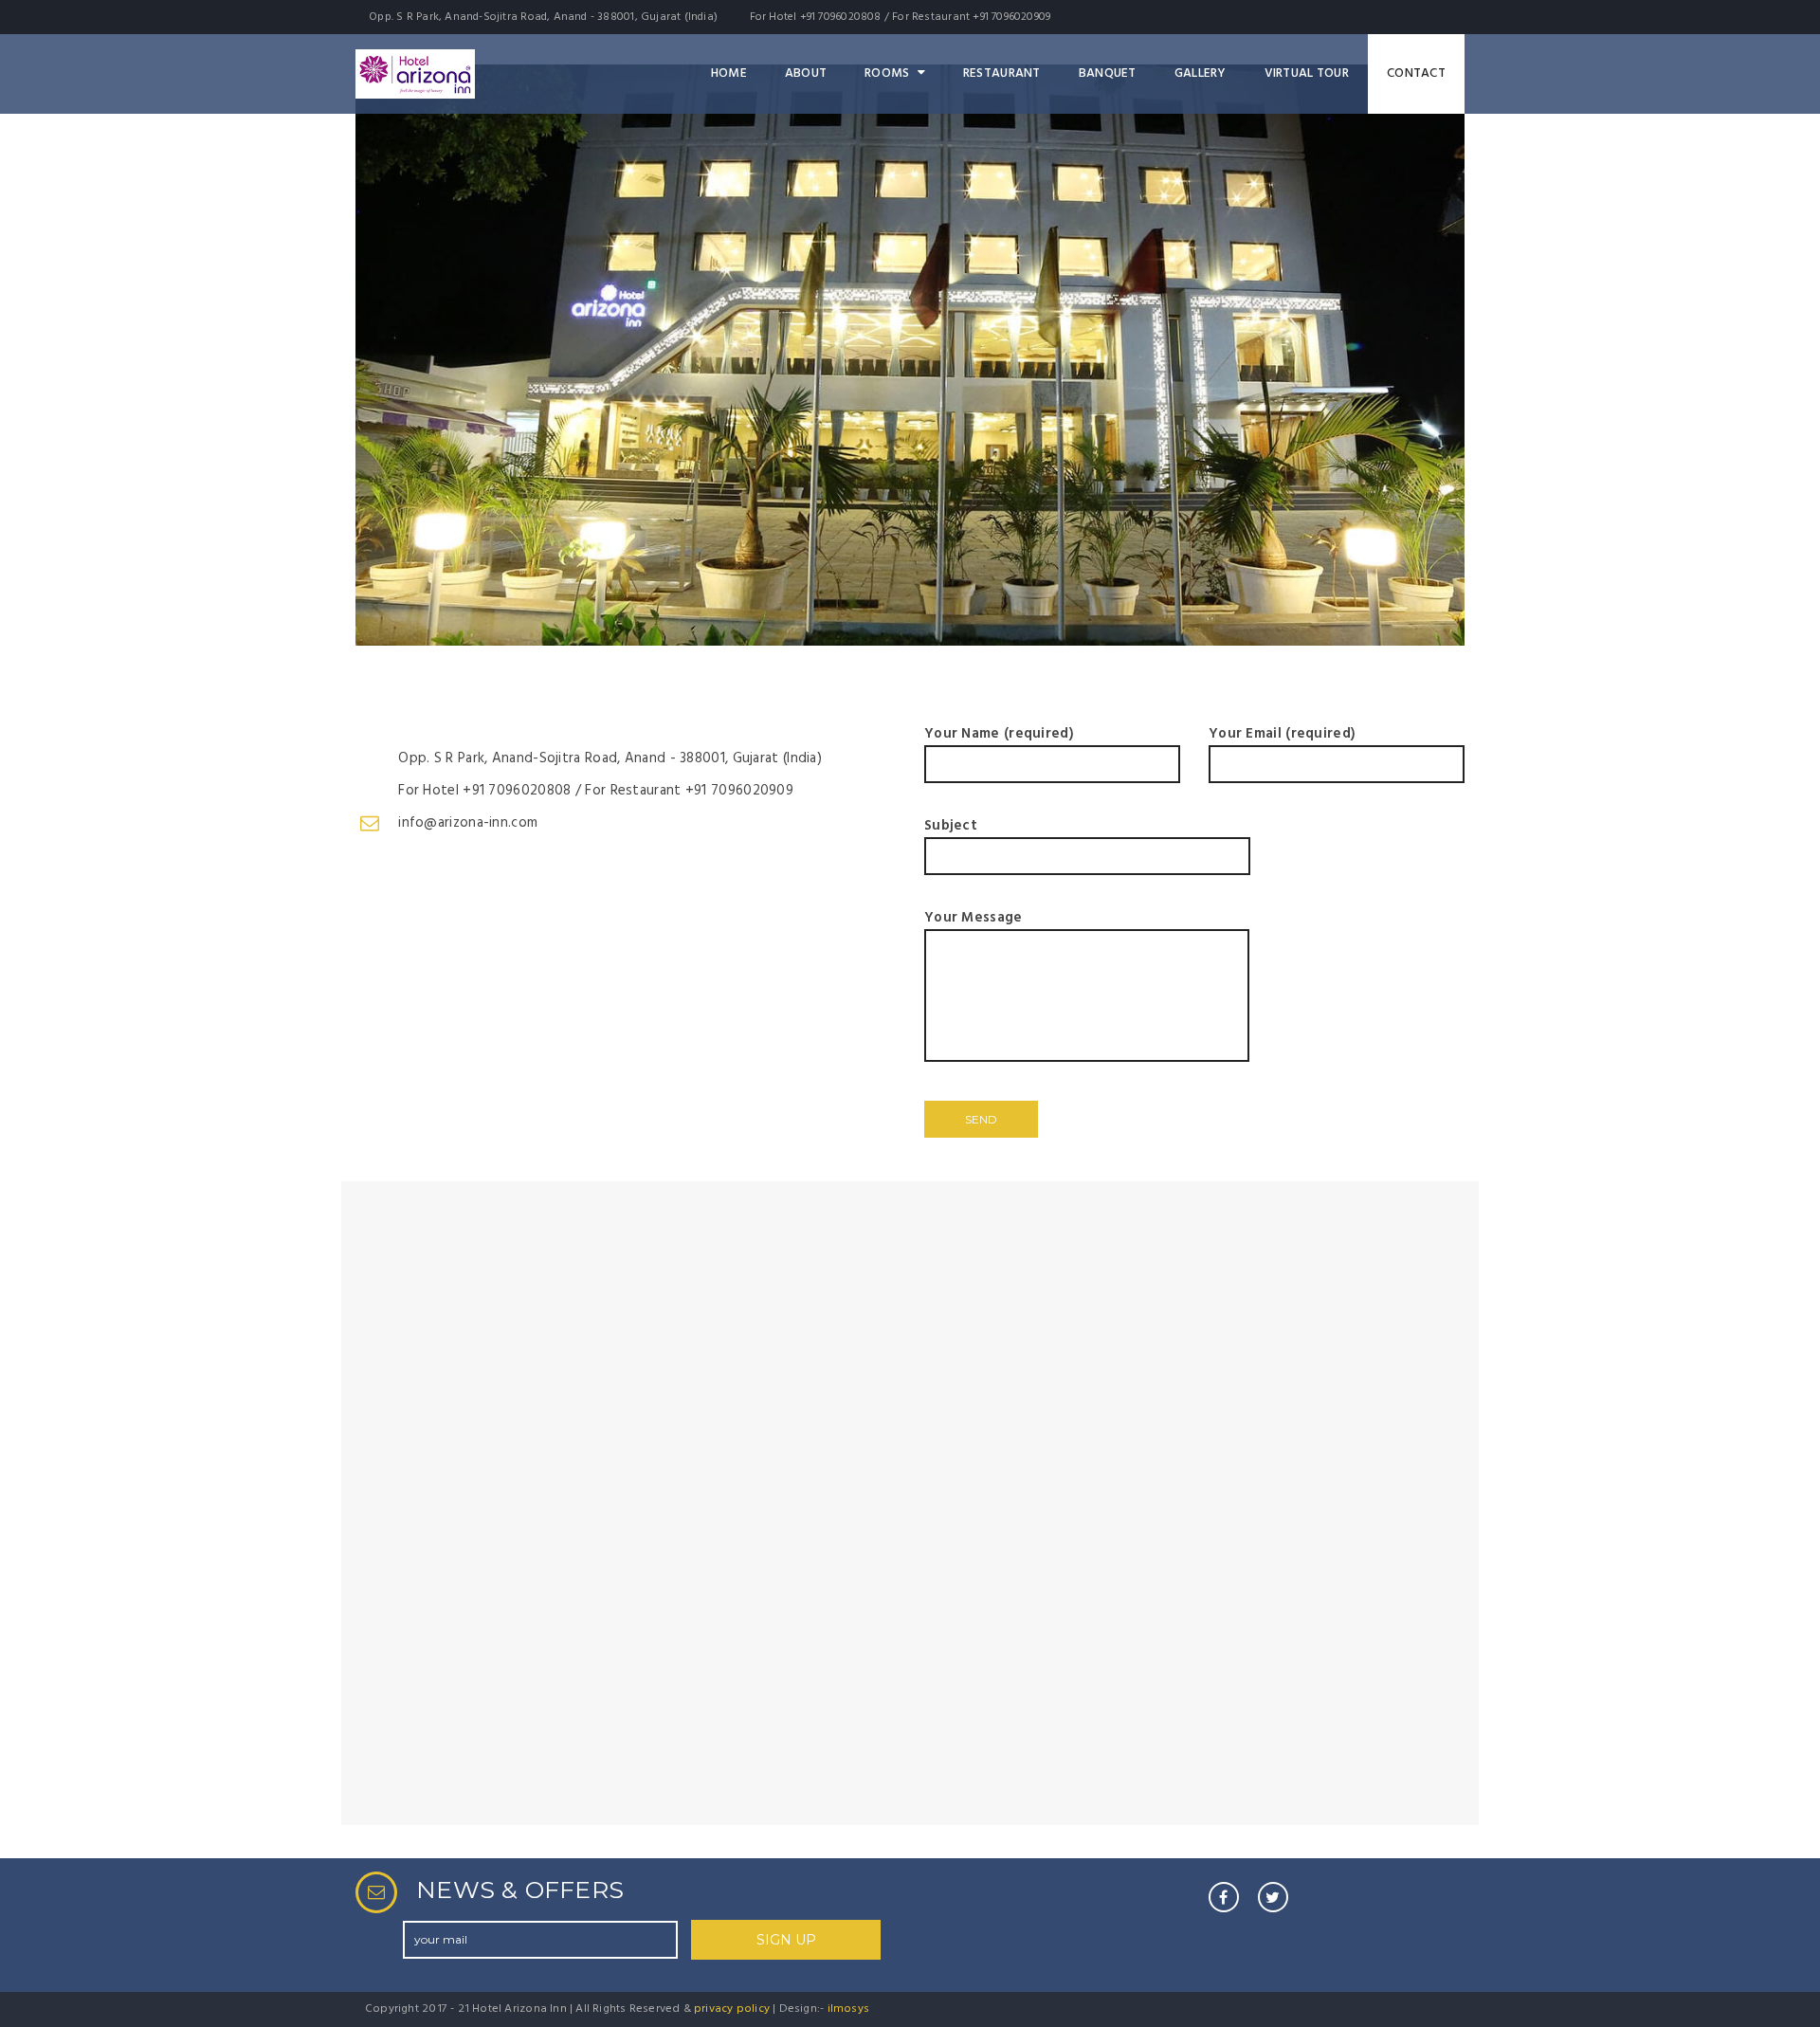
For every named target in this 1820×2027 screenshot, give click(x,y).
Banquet (1108, 73)
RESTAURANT (1002, 73)
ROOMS (887, 73)
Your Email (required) (1282, 734)
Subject (951, 826)
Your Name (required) (999, 734)
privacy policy (732, 2009)
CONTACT (1416, 73)
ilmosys (848, 2009)
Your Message (974, 918)
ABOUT (806, 73)
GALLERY (1201, 73)
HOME (729, 73)
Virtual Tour (1307, 73)
